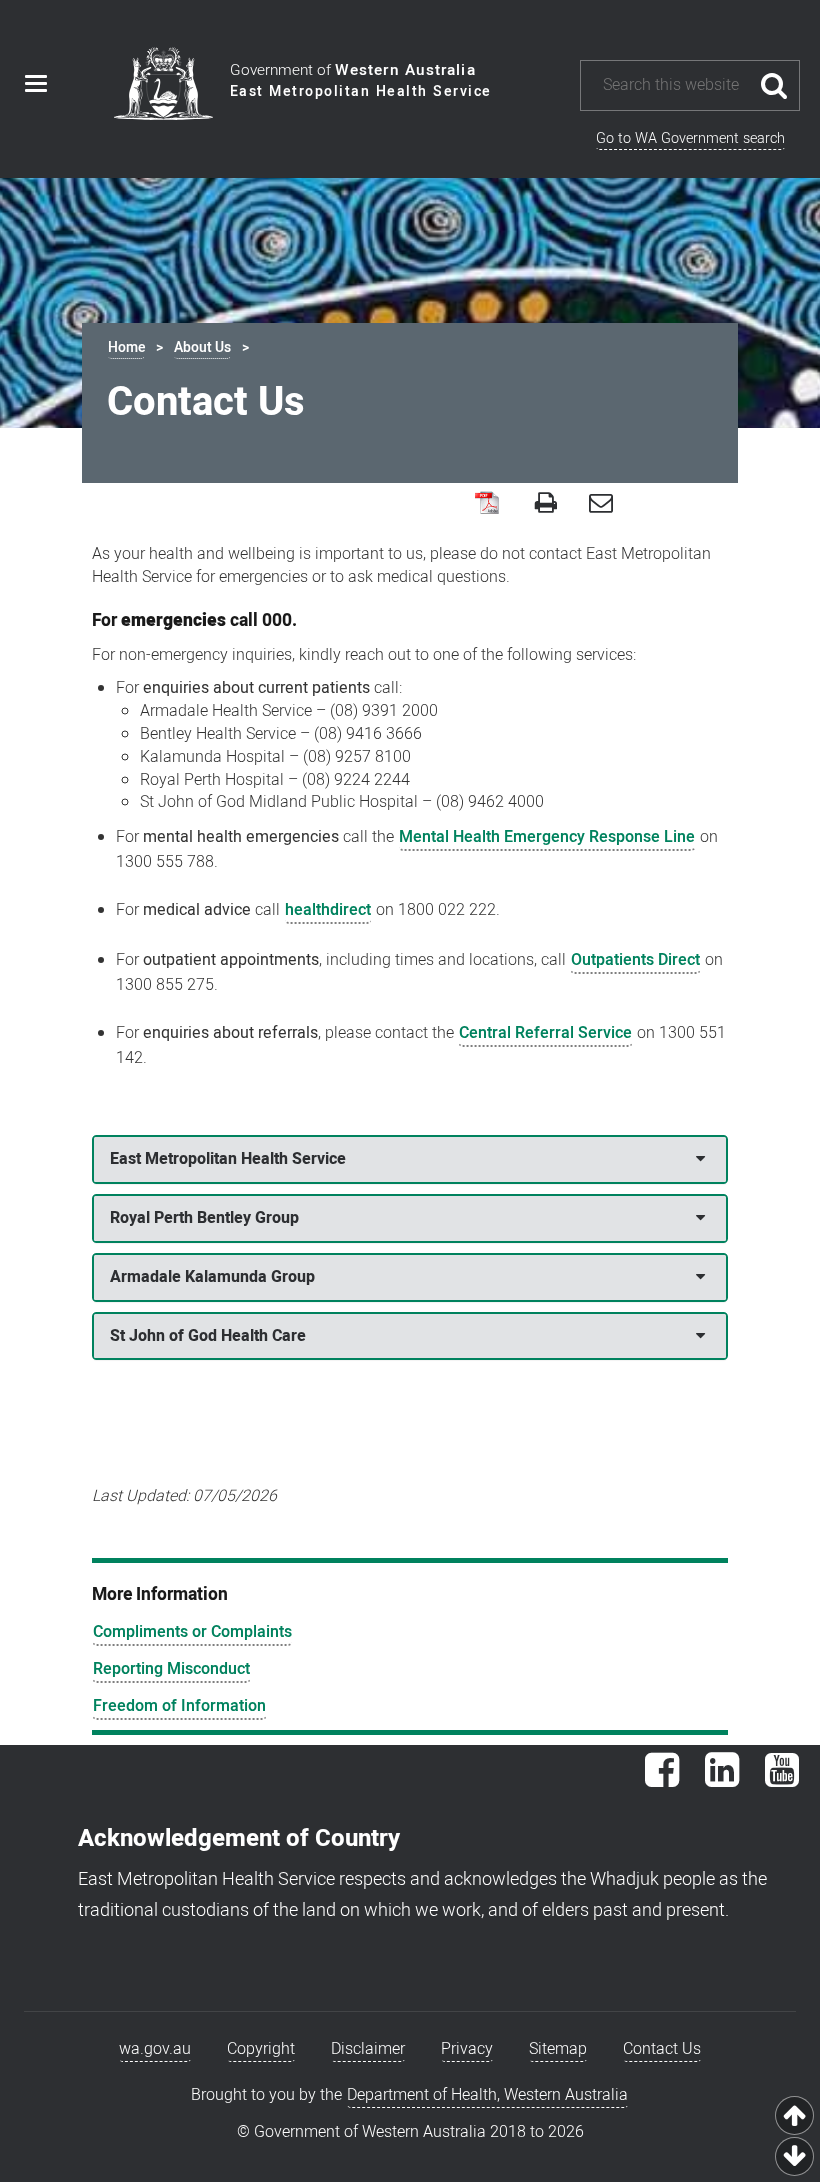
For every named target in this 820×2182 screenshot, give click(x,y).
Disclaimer (368, 2049)
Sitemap (558, 2049)
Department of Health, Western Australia (487, 2095)
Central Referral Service (545, 1033)
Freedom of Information (179, 1706)
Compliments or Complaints (192, 1632)
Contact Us (662, 2049)
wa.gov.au (155, 2049)
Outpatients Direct (635, 960)
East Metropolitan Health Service (228, 1159)
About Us (202, 347)
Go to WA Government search (690, 138)
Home (126, 347)
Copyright (261, 2049)
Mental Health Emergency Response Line (547, 837)
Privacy (467, 2049)
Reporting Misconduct (171, 1669)
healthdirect (328, 910)
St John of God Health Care (208, 1336)
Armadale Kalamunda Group (212, 1277)
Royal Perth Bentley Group (204, 1218)
